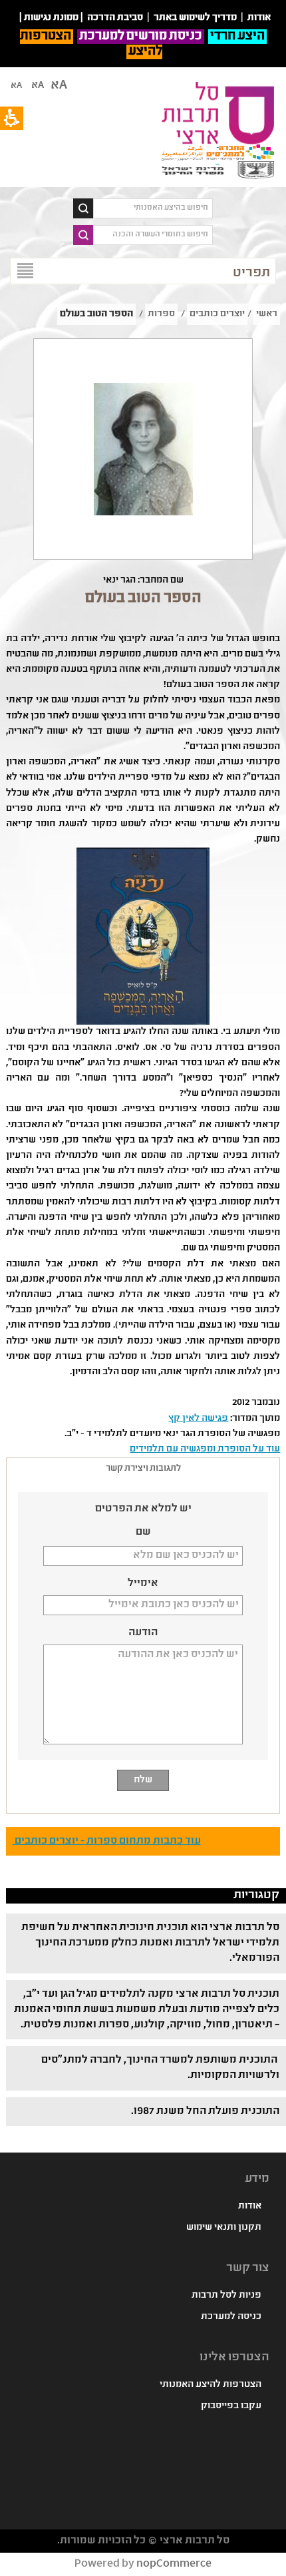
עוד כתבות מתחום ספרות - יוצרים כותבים (107, 1841)
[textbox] (153, 208)
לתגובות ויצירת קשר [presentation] (143, 1469)
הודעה (143, 1633)
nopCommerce (174, 2564)
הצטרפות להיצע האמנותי (211, 2385)
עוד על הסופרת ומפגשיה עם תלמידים (205, 1449)
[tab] (143, 1469)
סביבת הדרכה (115, 18)
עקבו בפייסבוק (231, 2406)
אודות (250, 2206)
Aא (16, 86)
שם (143, 1533)
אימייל (143, 1584)
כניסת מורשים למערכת (141, 37)
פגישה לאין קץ (198, 1419)
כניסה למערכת (231, 2317)
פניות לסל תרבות (226, 2296)
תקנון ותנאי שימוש (224, 2228)
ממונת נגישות (51, 18)
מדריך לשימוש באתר (195, 18)
